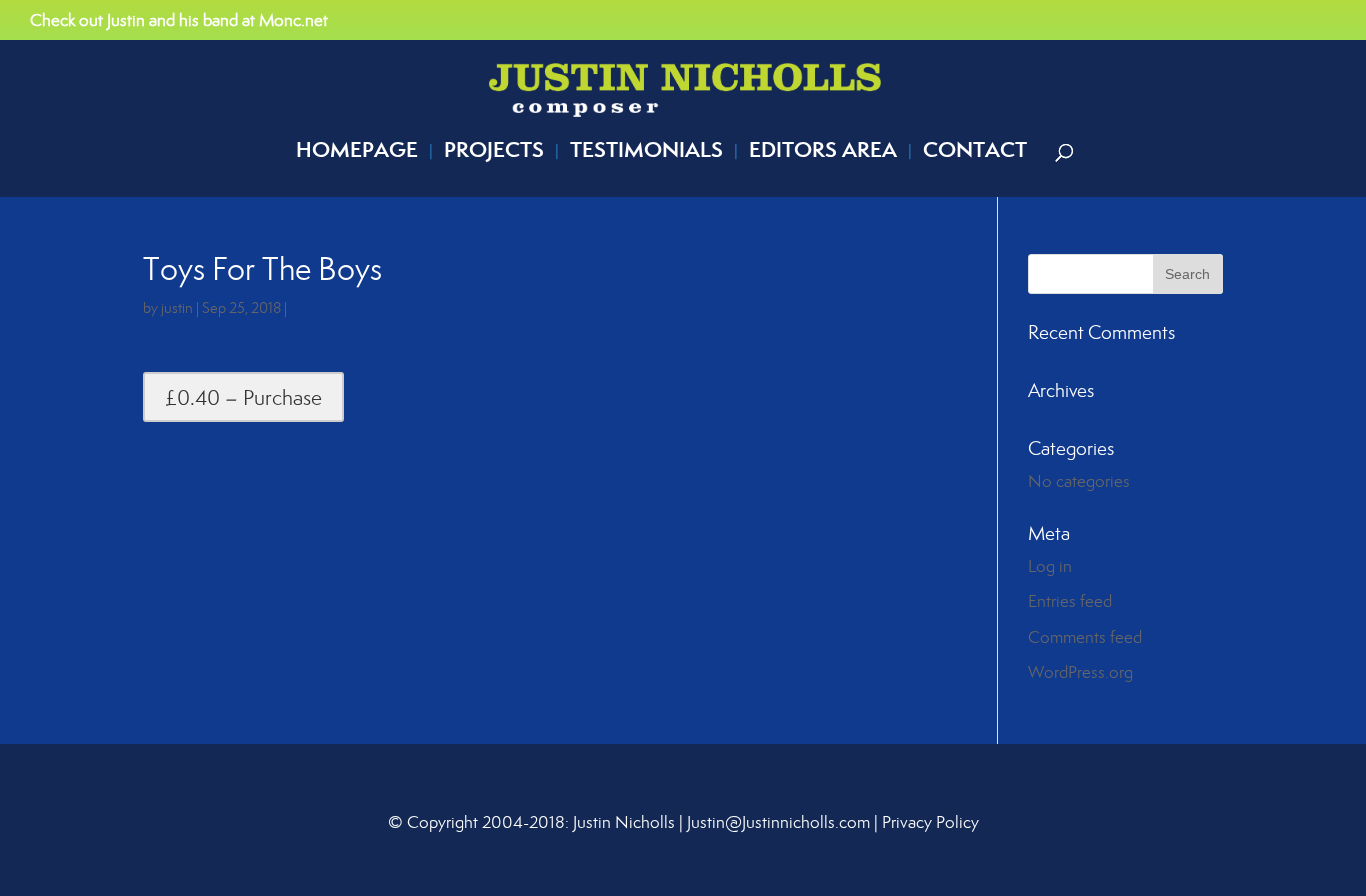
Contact (975, 153)
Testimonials (646, 153)
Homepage (357, 153)
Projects (494, 153)
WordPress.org (1080, 672)
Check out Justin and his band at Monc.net (179, 21)
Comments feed (1085, 637)
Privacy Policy (930, 822)
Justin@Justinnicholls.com (778, 822)
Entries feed (1070, 601)
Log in (1050, 566)
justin (177, 307)
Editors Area (823, 153)
